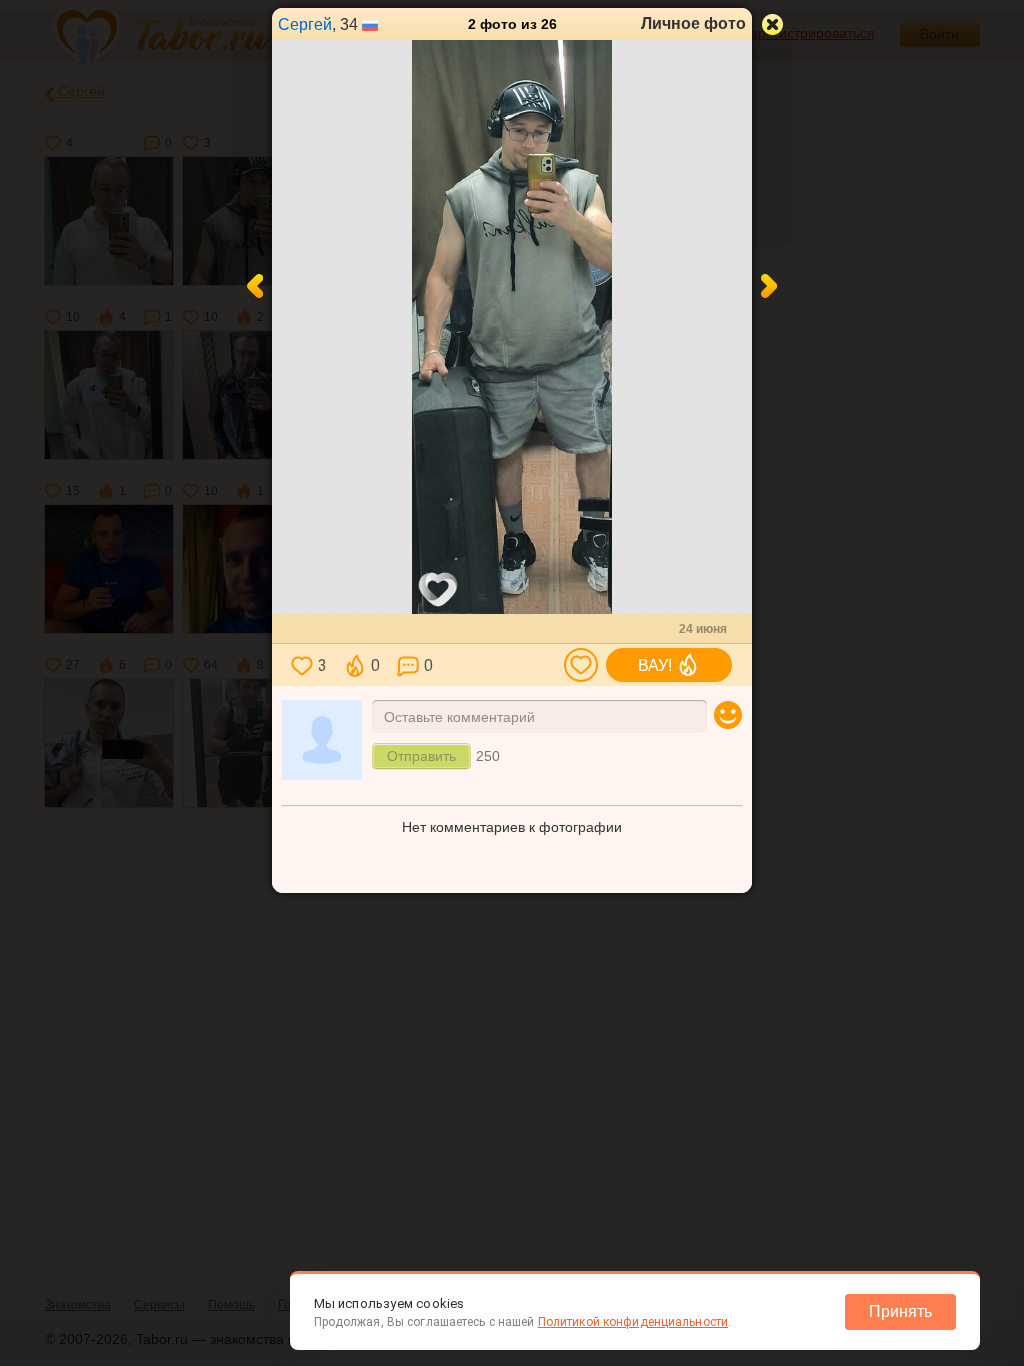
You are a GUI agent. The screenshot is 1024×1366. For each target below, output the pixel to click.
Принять (900, 1311)
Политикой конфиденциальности (633, 1322)
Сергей (305, 24)
